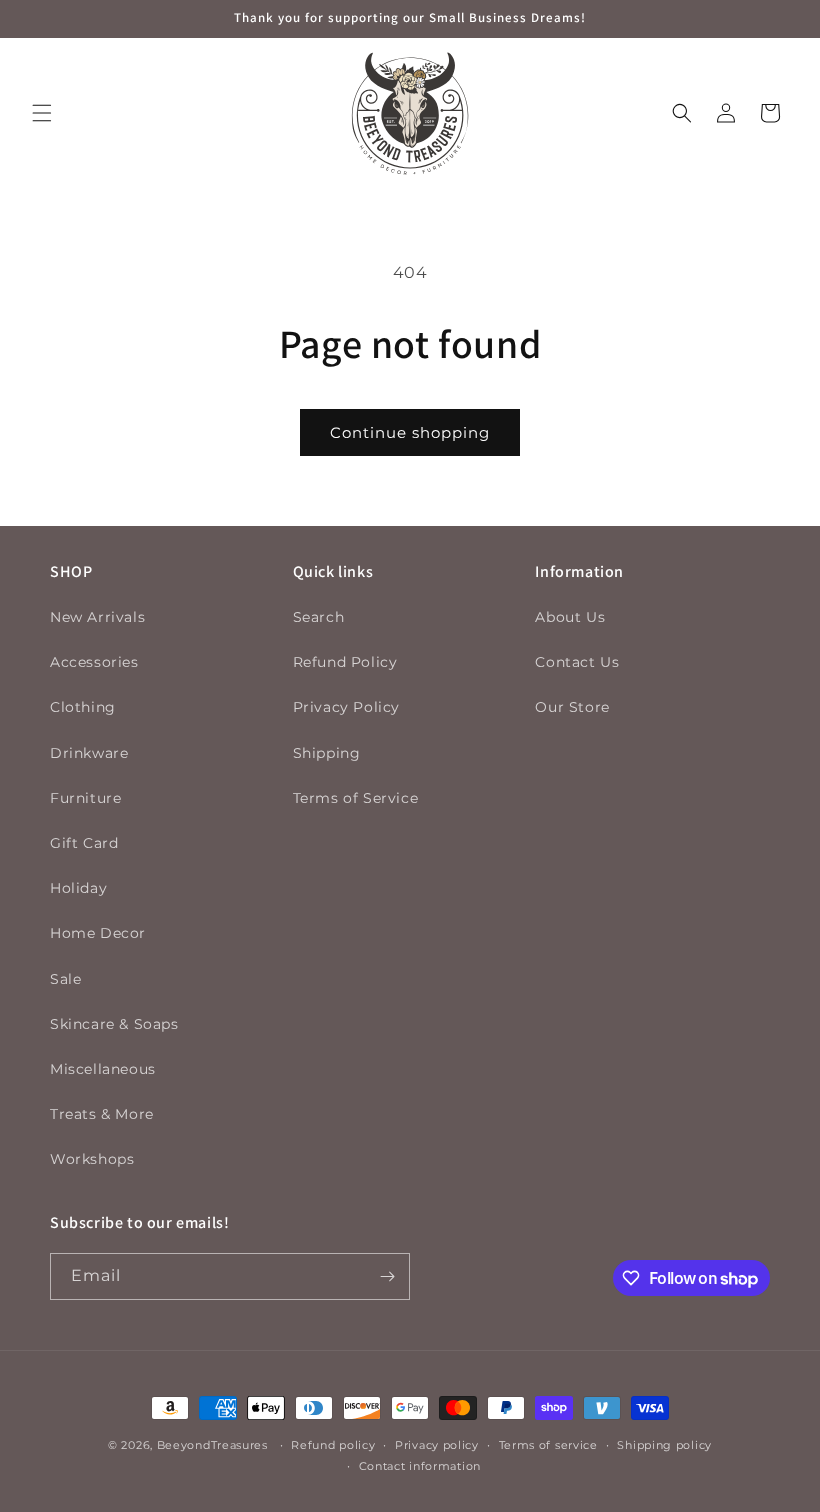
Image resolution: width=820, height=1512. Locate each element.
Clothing (83, 707)
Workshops (92, 1159)
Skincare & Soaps (114, 1024)
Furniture (85, 798)
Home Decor (98, 933)
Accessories (94, 662)
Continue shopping (410, 432)
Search (319, 617)
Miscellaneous (103, 1069)
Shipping (327, 753)
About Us (570, 617)
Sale (65, 979)
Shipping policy (664, 1445)
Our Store (572, 707)
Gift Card (84, 843)
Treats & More (102, 1114)
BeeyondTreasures (212, 1445)
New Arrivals (97, 617)
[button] (42, 113)
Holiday (78, 888)
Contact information (420, 1466)
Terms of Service (356, 798)
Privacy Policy (346, 707)
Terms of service (548, 1445)
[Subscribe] (387, 1276)
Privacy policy (437, 1445)
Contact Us (577, 662)
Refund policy (333, 1445)
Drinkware (89, 753)
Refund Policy (345, 662)
